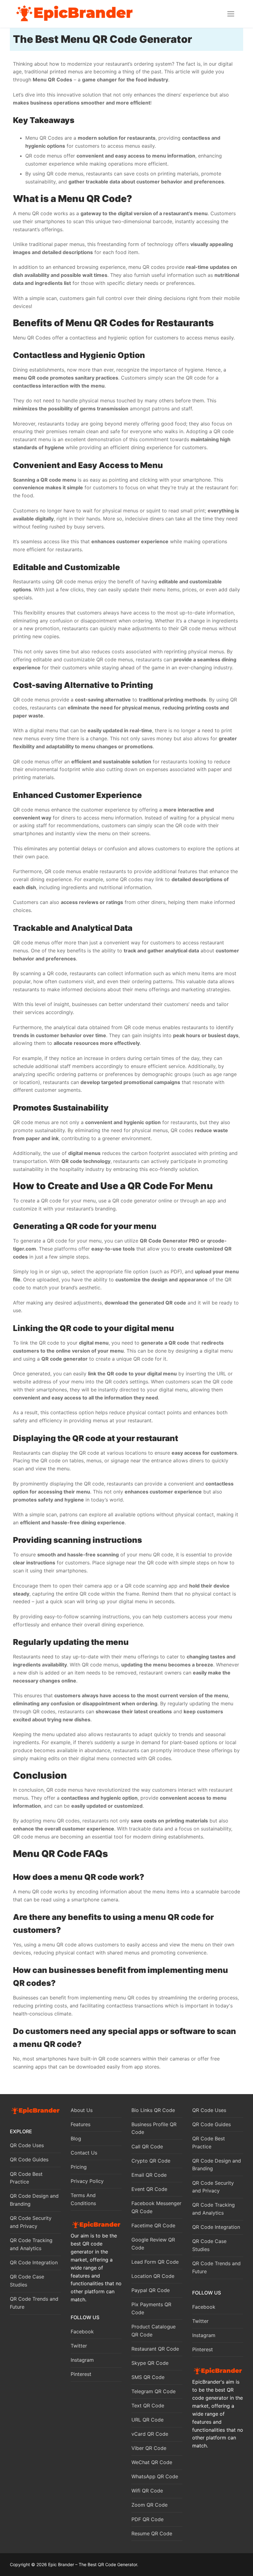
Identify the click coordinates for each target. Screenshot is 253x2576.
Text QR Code (148, 2405)
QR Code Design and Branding (34, 2200)
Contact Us (84, 2153)
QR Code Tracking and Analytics (31, 2244)
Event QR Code (149, 2189)
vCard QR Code (150, 2434)
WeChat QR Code (152, 2462)
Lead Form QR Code (155, 2262)
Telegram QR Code (153, 2391)
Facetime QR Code (153, 2225)
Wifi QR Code (147, 2491)
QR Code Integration (34, 2262)
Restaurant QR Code (155, 2349)
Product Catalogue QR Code (153, 2331)
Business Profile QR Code (154, 2128)
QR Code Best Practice (26, 2178)
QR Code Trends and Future (34, 2303)
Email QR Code (149, 2175)
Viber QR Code (149, 2448)
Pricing (79, 2167)
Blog (76, 2138)
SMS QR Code (148, 2377)
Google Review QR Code (153, 2244)
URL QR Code (147, 2420)
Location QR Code (153, 2276)
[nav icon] (231, 14)
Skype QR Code (150, 2363)
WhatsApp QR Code (155, 2476)
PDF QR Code (147, 2519)
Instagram (82, 2360)
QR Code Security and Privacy (31, 2222)
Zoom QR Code (149, 2505)
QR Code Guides (29, 2159)
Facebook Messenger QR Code (156, 2207)
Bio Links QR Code (153, 2110)
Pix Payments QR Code (151, 2308)
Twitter (79, 2346)
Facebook (82, 2332)
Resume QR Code (152, 2533)
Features (81, 2124)
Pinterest (81, 2374)
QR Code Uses (27, 2145)
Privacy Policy (87, 2181)
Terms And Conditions (83, 2199)
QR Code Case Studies (27, 2281)
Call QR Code (147, 2147)
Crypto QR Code (151, 2161)
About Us (82, 2110)
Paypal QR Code (151, 2290)
